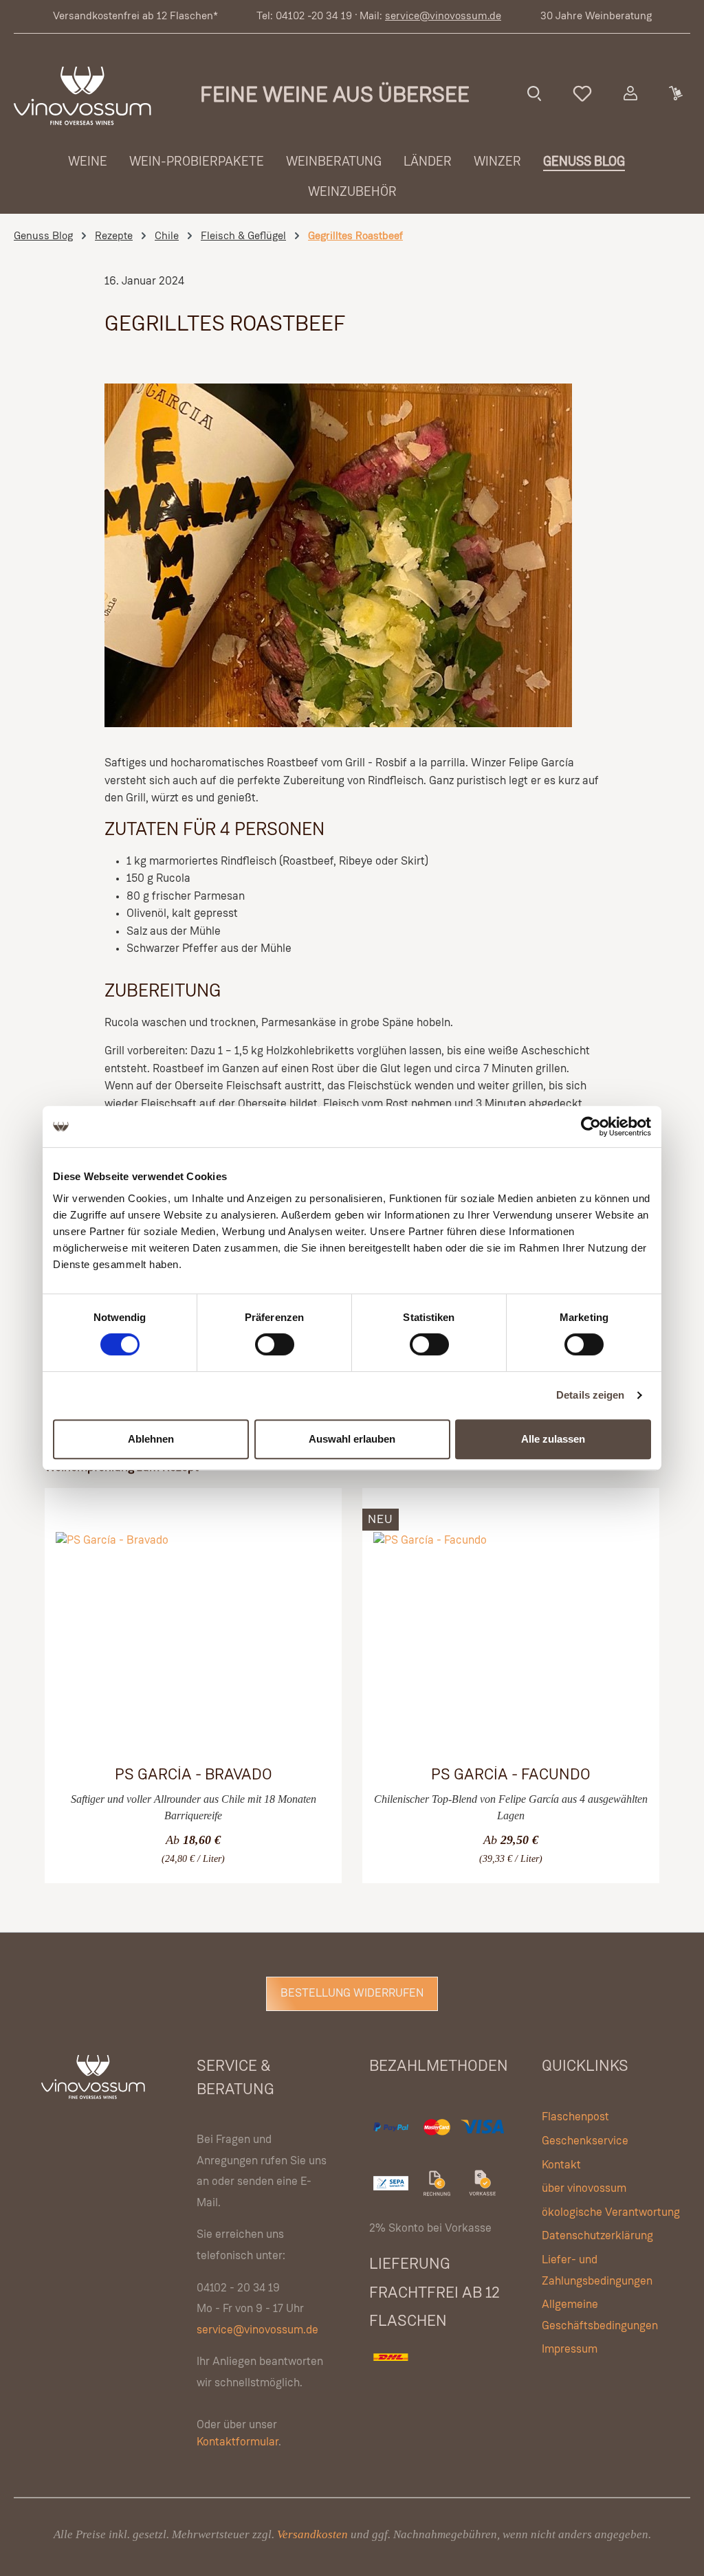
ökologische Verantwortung (611, 2213)
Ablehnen (151, 1439)
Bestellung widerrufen (352, 1994)
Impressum (570, 2350)
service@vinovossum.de (443, 16)
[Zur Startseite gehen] (82, 96)
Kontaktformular (238, 2442)
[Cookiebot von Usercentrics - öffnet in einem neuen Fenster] (591, 1126)
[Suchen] (534, 93)
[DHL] (392, 2372)
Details (173, 1848)
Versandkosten (312, 2534)
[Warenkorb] (675, 93)
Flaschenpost (575, 2117)
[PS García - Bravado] (193, 1641)
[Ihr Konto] (630, 93)
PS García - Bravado (194, 1775)
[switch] (275, 1344)
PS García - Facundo (511, 1775)
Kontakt (561, 2165)
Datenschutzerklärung (597, 2236)
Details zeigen (590, 1395)
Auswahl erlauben (352, 1439)
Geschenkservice (585, 2141)
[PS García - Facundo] (511, 1641)
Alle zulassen (553, 1439)
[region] (352, 1671)
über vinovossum (584, 2189)
